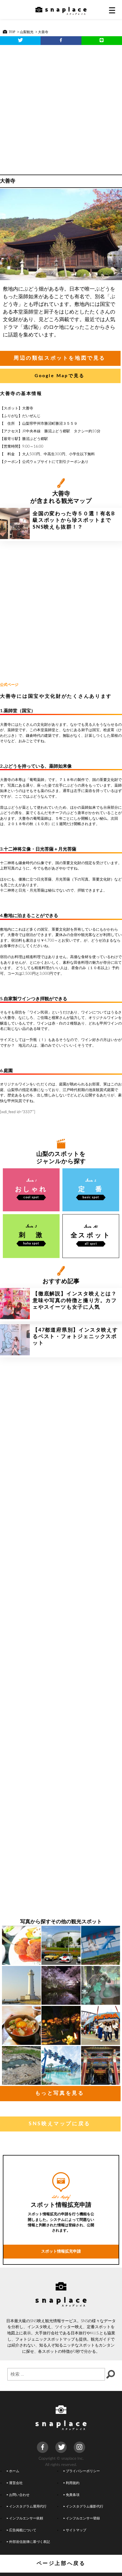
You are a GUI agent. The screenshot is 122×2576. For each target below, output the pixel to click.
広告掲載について (23, 2530)
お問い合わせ (19, 2495)
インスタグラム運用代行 (28, 2507)
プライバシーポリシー (83, 2471)
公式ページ (9, 685)
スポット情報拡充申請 (61, 2251)
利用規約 (73, 2483)
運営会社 (16, 2483)
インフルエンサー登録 (83, 2518)
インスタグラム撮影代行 (85, 2507)
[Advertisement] (61, 108)
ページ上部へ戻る (61, 2564)
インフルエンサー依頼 (26, 2518)
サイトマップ (76, 2530)
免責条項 (73, 2495)
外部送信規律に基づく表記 (30, 2542)
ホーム (14, 2471)
